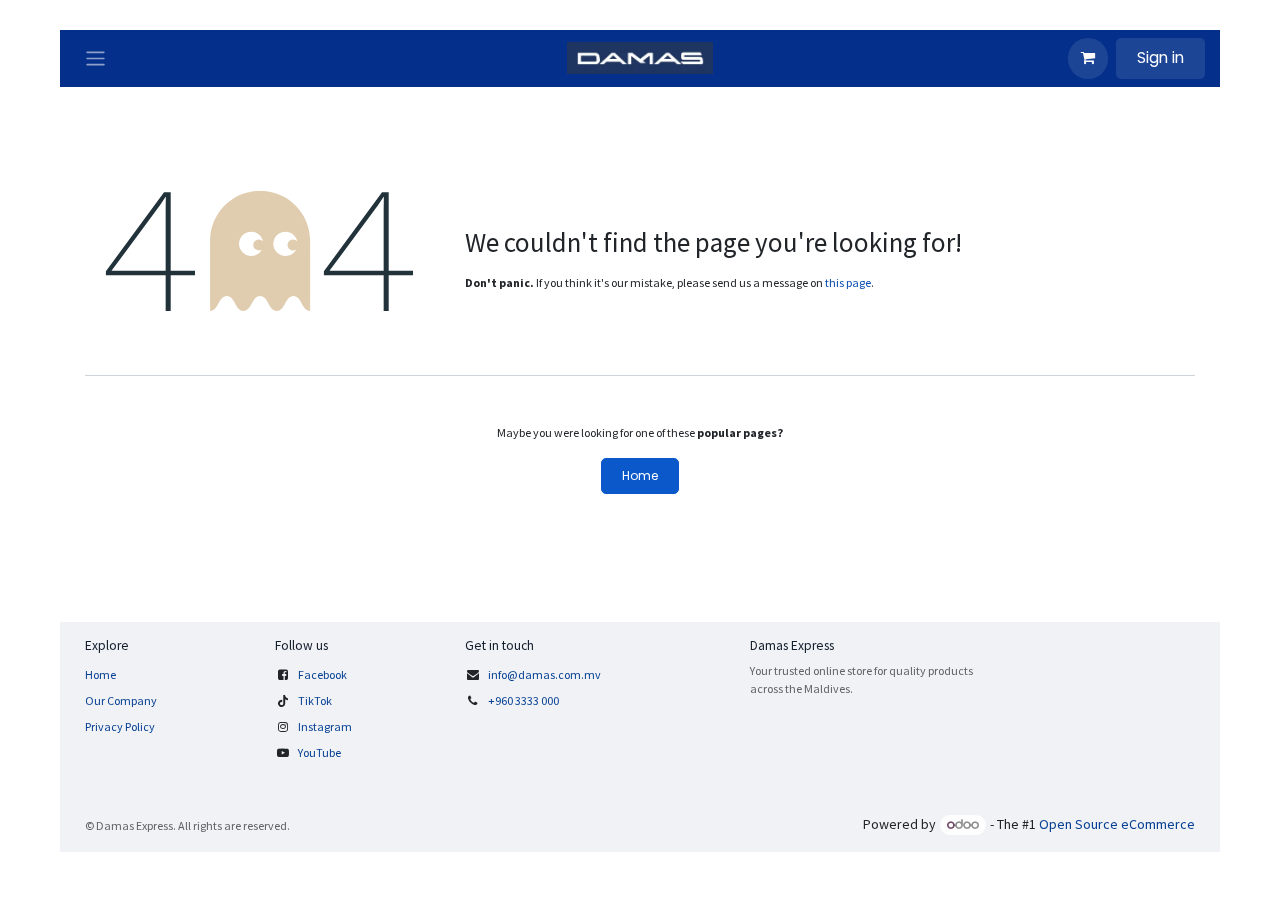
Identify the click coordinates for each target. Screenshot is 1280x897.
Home (640, 475)
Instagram (325, 726)
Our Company (121, 700)
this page (848, 282)
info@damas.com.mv (544, 674)
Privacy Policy (120, 726)
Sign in (1160, 57)
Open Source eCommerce (1117, 824)
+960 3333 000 (524, 700)
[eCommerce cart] (1088, 58)
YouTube (319, 752)
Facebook (322, 674)
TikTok (315, 700)
